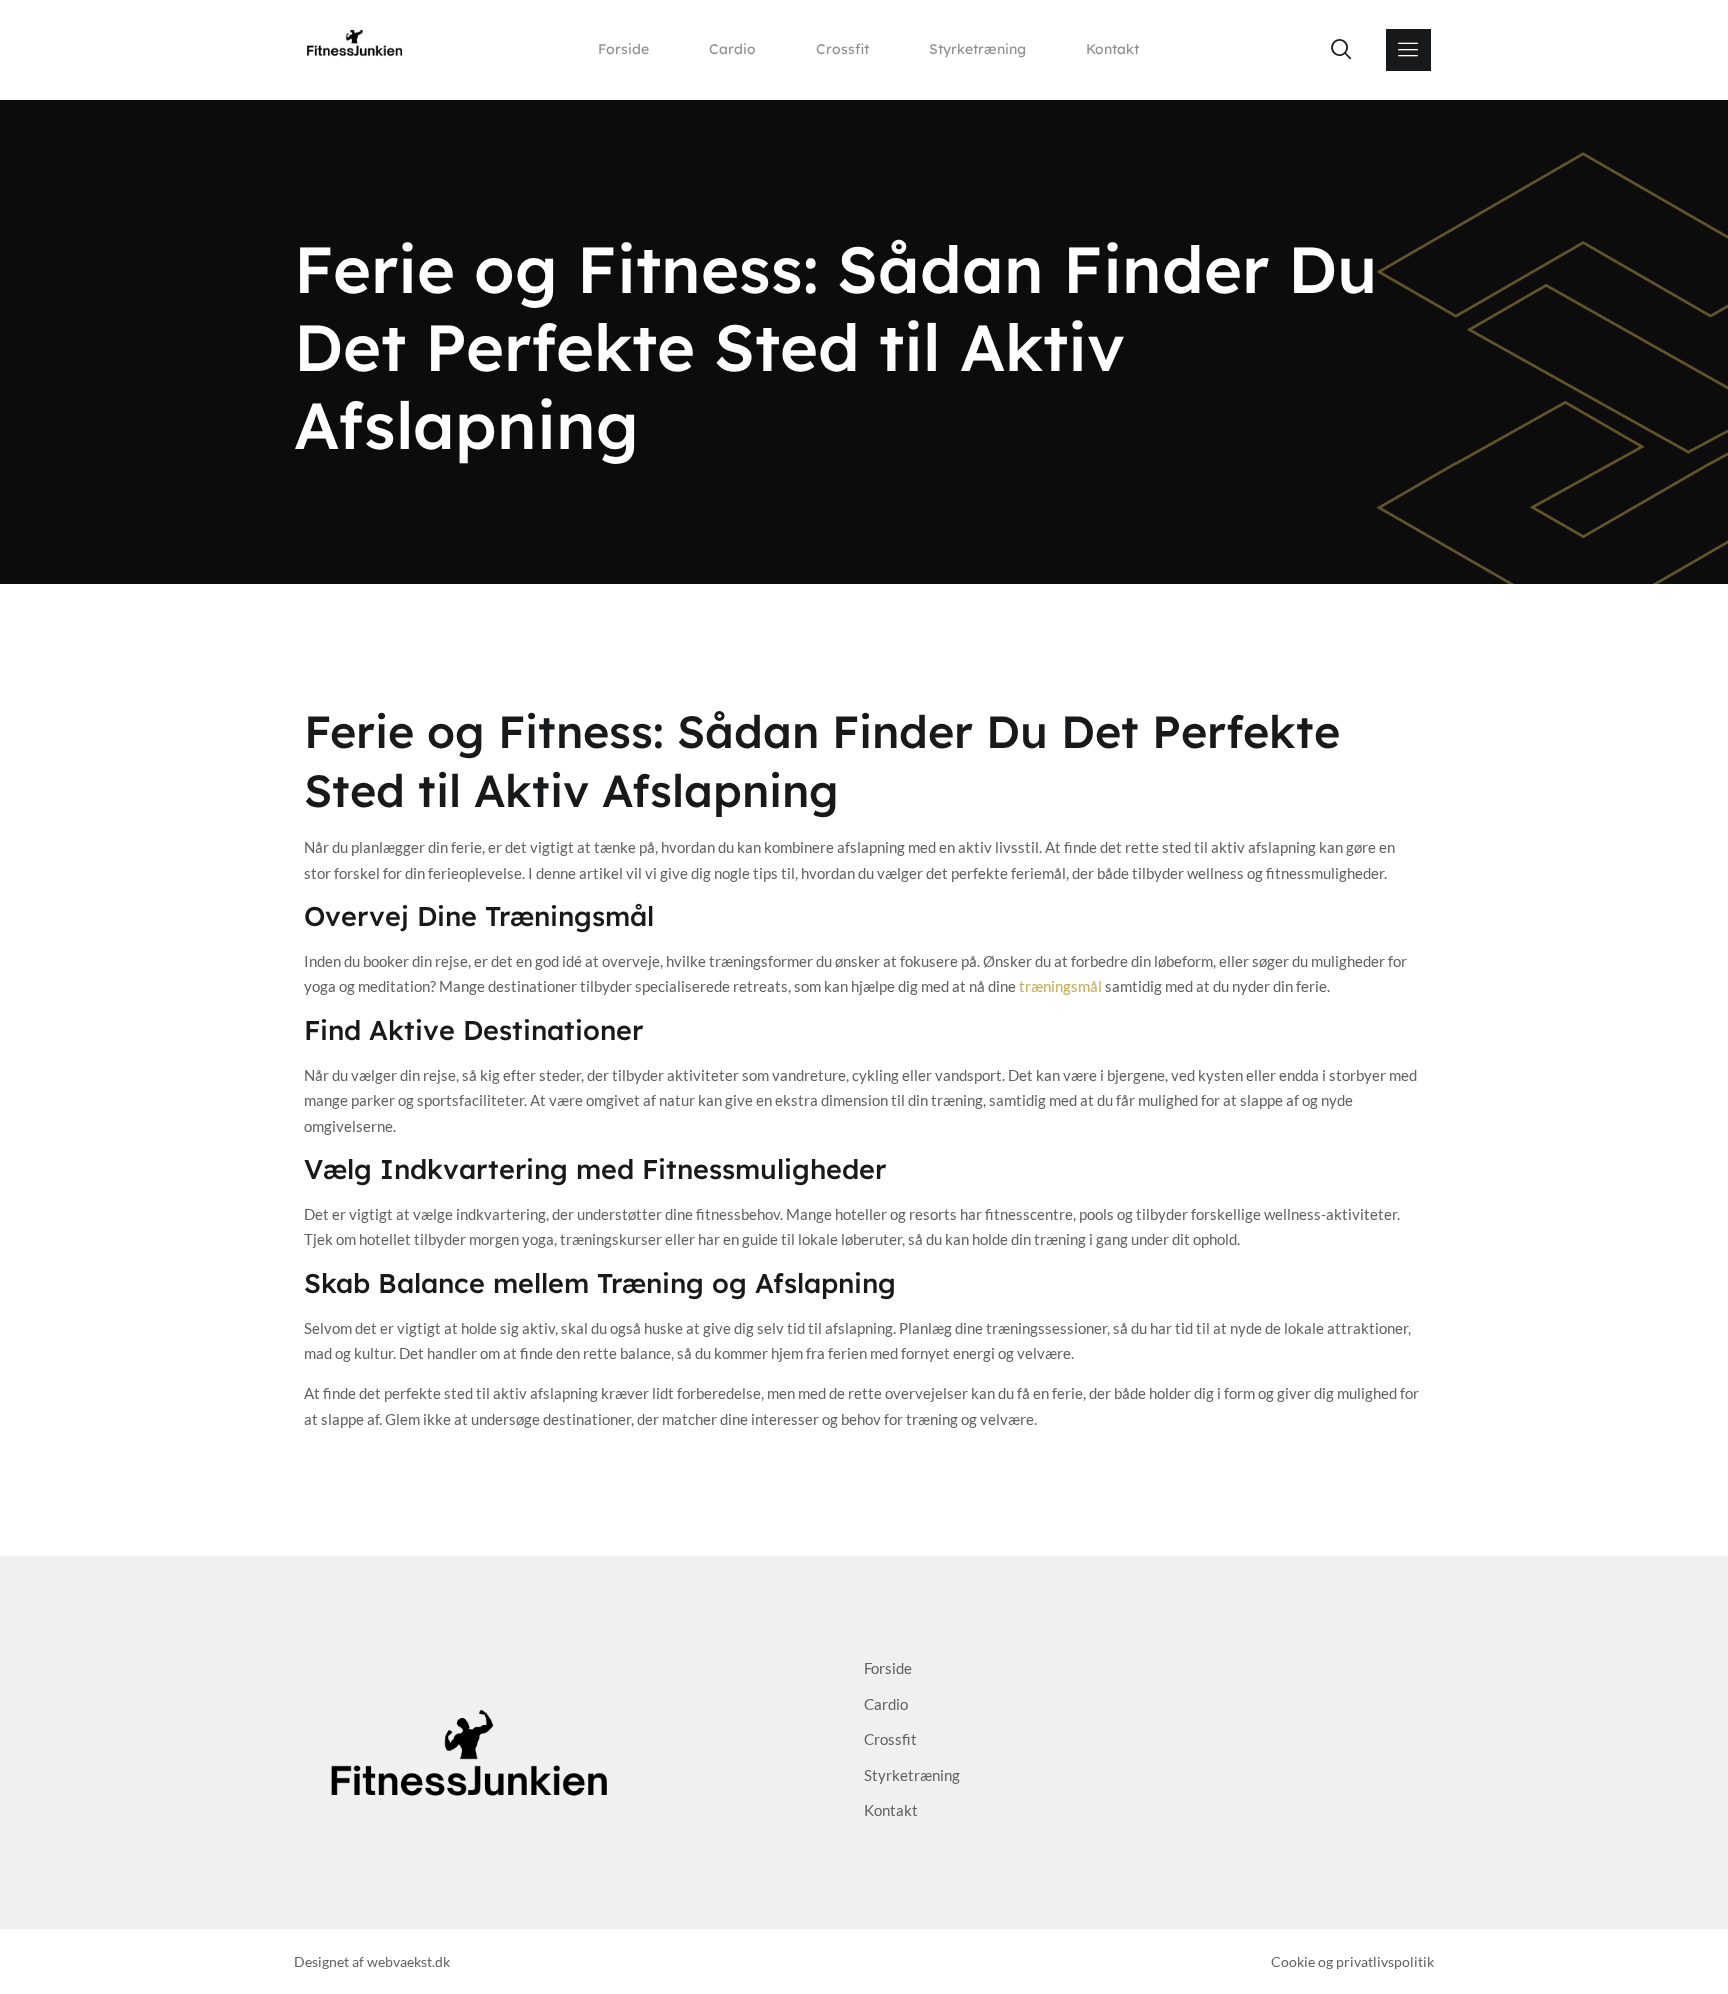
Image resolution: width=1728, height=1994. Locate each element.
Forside (623, 49)
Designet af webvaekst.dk (372, 1961)
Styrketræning (977, 49)
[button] (1341, 50)
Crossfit (842, 49)
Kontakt (1112, 49)
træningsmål (1060, 986)
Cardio (732, 49)
